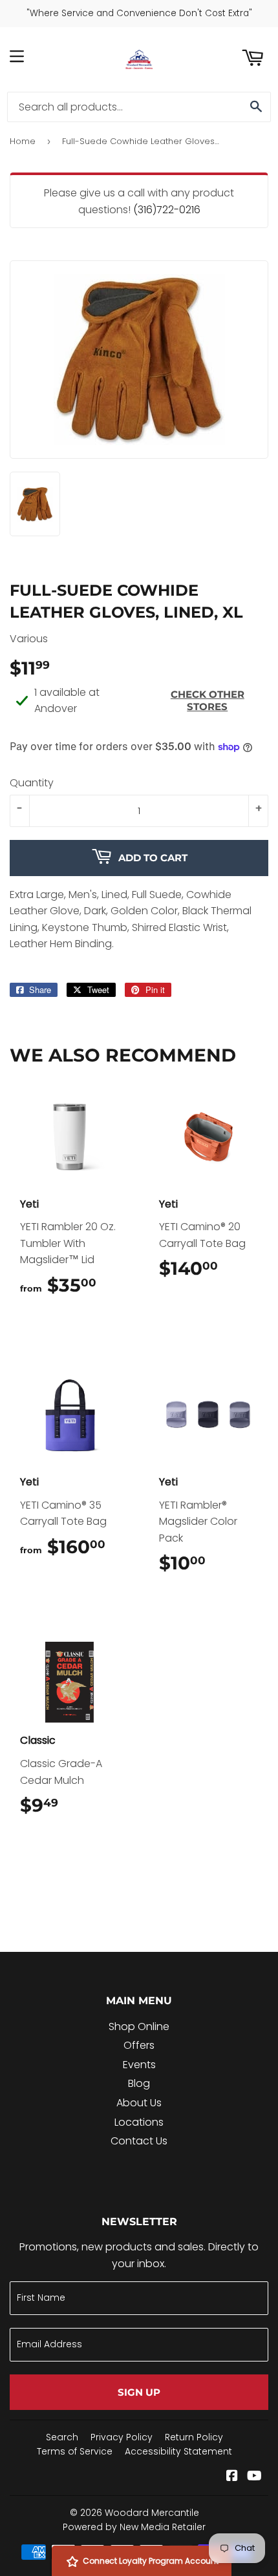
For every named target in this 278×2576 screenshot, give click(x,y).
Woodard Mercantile (152, 2513)
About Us (139, 2103)
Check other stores (208, 700)
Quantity (32, 783)
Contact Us (139, 2141)
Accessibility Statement (178, 2451)
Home (23, 141)
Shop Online (139, 2026)
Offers (139, 2045)
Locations (139, 2122)
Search (62, 2437)
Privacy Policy (122, 2437)
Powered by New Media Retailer (134, 2527)
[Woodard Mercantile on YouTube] (254, 2477)
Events (139, 2065)
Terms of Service (75, 2451)
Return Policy (194, 2437)
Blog (139, 2083)
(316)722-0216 (167, 210)
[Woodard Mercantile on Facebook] (232, 2477)
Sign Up (139, 2392)
